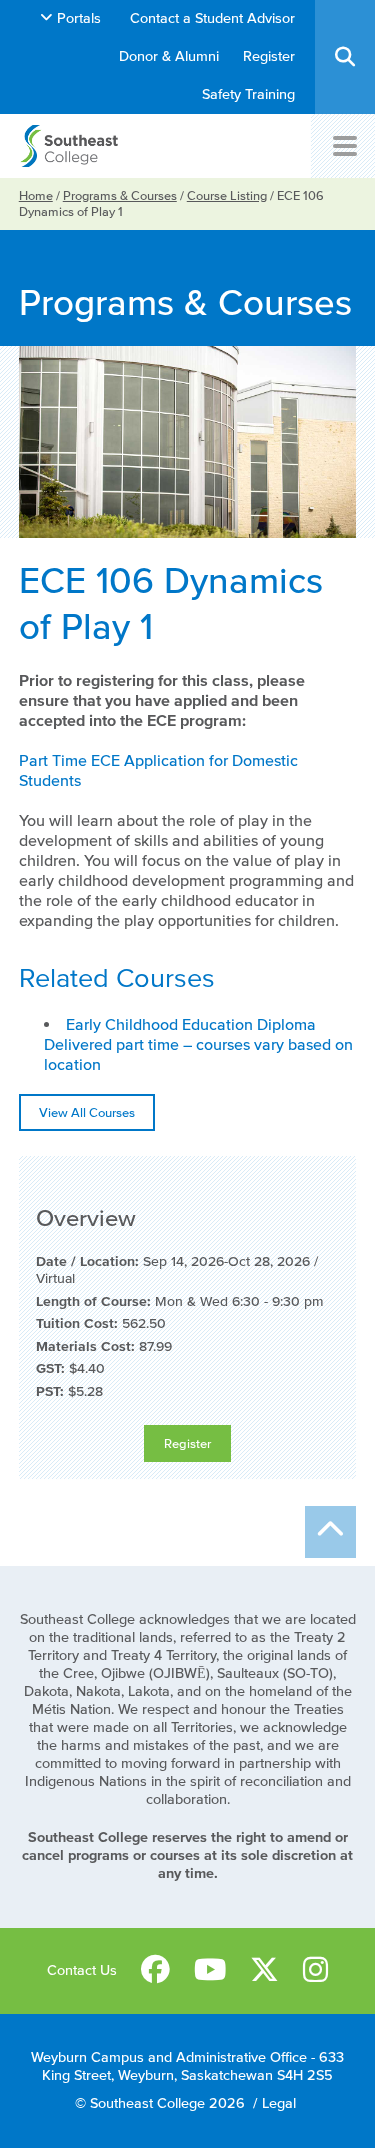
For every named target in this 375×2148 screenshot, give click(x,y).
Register (269, 56)
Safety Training (248, 94)
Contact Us (82, 1970)
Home (36, 195)
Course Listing (227, 195)
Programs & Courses (120, 195)
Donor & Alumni (169, 56)
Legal (279, 2103)
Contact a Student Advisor (212, 18)
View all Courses (87, 1112)
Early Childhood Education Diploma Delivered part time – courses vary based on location (198, 1044)
